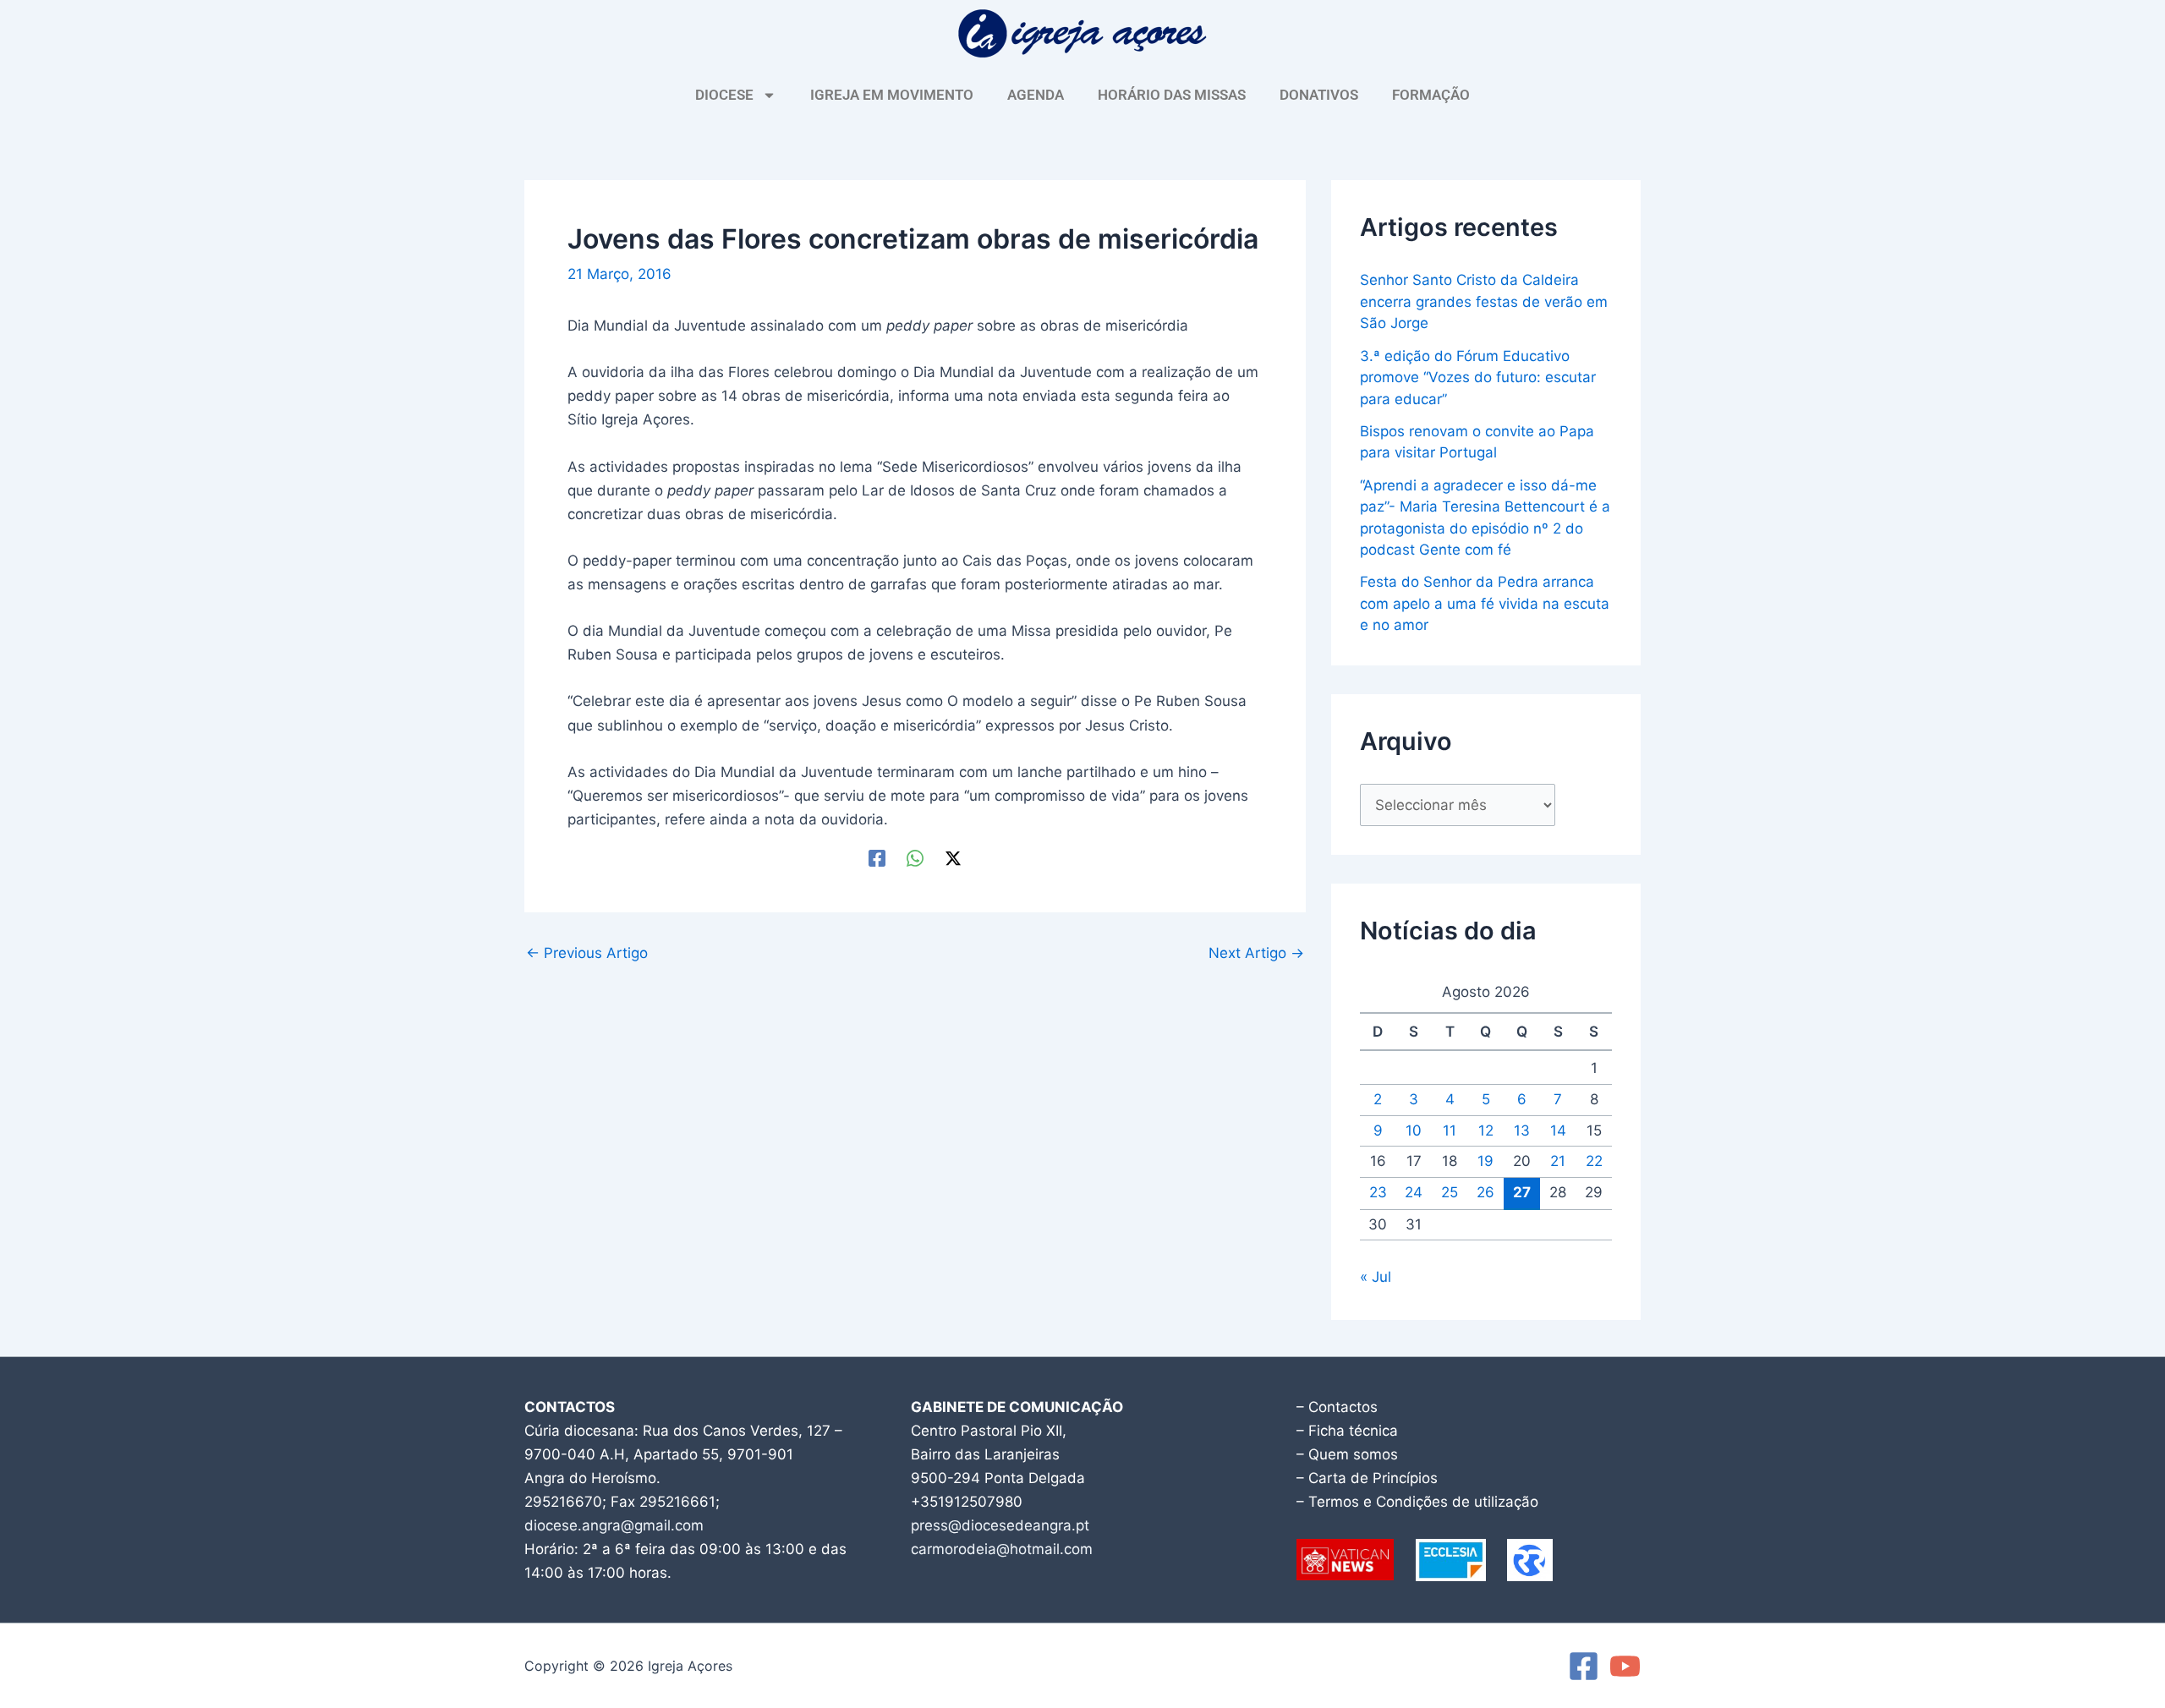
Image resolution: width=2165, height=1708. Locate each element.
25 (1450, 1192)
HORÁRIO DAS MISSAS (1172, 95)
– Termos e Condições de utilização (1417, 1502)
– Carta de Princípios (1367, 1478)
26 (1485, 1192)
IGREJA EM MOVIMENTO (892, 95)
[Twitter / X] (953, 858)
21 (1558, 1161)
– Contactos (1337, 1407)
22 (1594, 1161)
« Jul (1376, 1277)
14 (1558, 1130)
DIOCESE (724, 95)
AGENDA (1036, 95)
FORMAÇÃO (1431, 95)
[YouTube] (1625, 1666)
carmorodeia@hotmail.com (1002, 1549)
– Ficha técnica (1347, 1431)
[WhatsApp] (915, 858)
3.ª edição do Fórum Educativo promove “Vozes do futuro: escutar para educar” (1478, 378)
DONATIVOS (1319, 95)
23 (1378, 1192)
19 (1485, 1161)
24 (1414, 1192)
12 (1486, 1130)
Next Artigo (1256, 953)
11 (1450, 1130)
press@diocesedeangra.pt (1000, 1525)
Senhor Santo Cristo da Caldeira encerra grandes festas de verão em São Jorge (1484, 301)
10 (1414, 1130)
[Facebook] (877, 858)
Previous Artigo (587, 953)
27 (1522, 1192)
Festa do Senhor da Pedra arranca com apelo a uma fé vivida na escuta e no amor (1485, 603)
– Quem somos (1347, 1454)
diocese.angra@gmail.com (614, 1525)
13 (1522, 1130)
